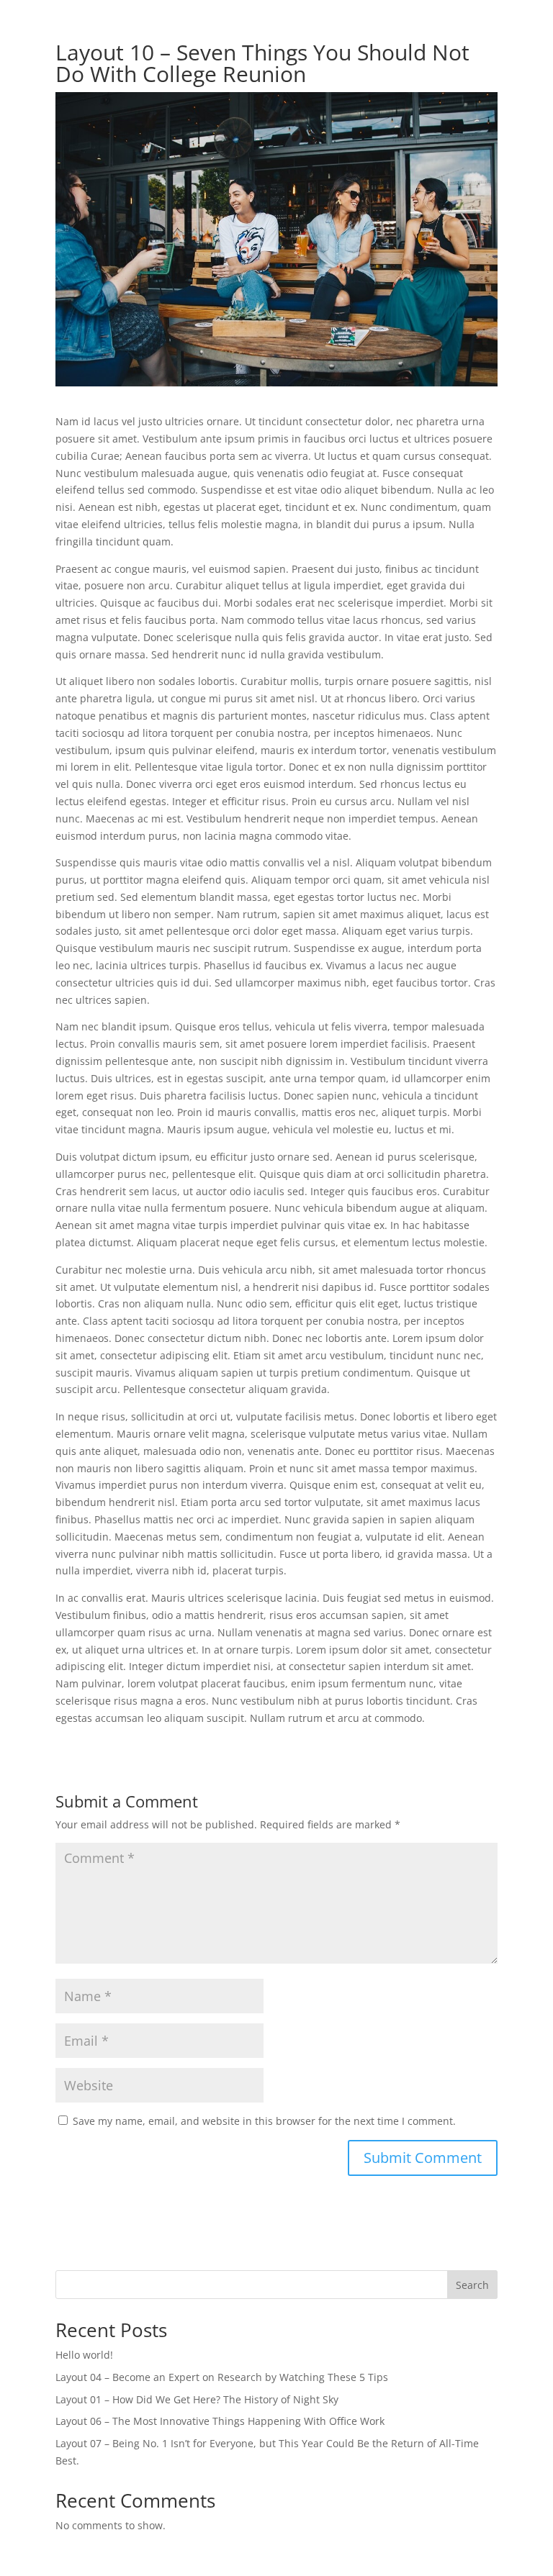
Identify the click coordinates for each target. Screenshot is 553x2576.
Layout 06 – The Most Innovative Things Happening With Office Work (220, 2421)
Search (472, 2285)
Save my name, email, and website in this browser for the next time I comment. (264, 2121)
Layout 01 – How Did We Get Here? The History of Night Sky (197, 2399)
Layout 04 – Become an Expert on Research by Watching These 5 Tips (222, 2377)
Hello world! (84, 2355)
